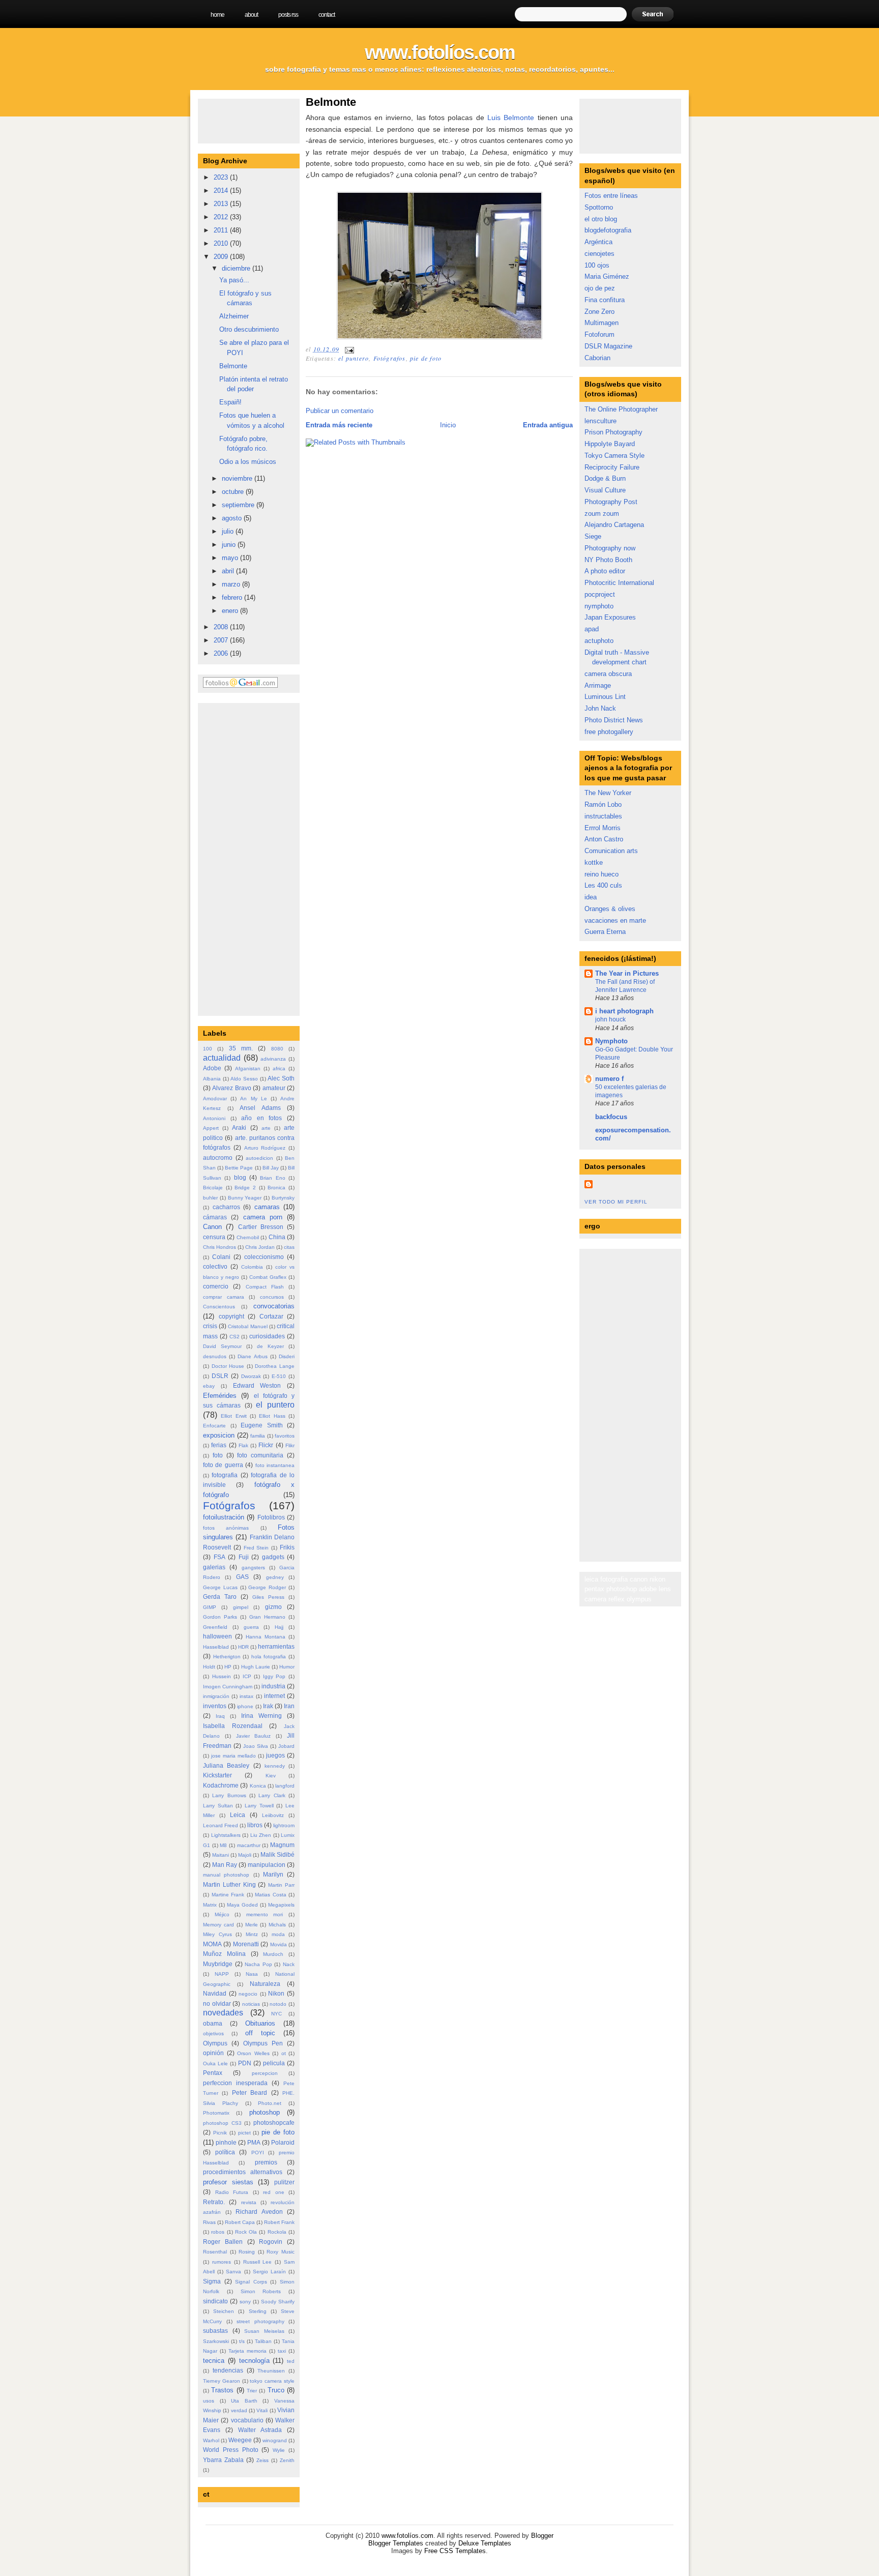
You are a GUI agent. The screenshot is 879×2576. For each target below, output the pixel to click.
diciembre (237, 268)
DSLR (220, 1376)
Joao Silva (256, 1746)
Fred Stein (256, 1548)
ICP (247, 1676)
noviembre (238, 478)
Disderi (287, 1356)
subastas (215, 2331)
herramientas (276, 1646)
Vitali (262, 2410)
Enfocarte (214, 1426)
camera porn (263, 1217)
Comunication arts (611, 851)
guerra (251, 1627)
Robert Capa (240, 2222)
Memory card (218, 1925)
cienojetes (599, 254)
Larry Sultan (218, 1806)
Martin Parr (281, 1885)
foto (218, 1455)
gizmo (273, 1607)
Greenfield (215, 1627)
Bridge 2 (245, 1188)
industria (273, 1686)
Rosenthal (215, 2252)
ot (284, 2053)
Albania (212, 1079)
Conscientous (219, 1307)
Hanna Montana (266, 1637)
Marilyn (273, 1874)
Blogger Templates (396, 2543)
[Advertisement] (233, 858)
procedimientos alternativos (243, 2172)
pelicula (274, 2063)
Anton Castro (604, 839)
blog (240, 1177)
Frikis (287, 1547)
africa (279, 1069)
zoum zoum (602, 514)
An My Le (253, 1099)
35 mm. (241, 1048)
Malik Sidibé (277, 1854)
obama (213, 2023)
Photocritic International (619, 583)
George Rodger (267, 1587)
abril (229, 571)
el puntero (275, 1405)
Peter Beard (250, 2092)
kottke (594, 862)
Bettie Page (239, 1168)
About (251, 15)
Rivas (209, 2222)
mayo (231, 558)
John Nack (600, 708)
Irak (268, 1706)
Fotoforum (599, 334)
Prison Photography (613, 432)
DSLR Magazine (608, 346)
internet (274, 1696)
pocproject (600, 594)
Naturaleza (265, 1984)
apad (592, 629)
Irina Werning (261, 1716)
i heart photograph (624, 1011)
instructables (603, 816)
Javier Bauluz (254, 1736)
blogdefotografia (608, 230)
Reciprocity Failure (612, 467)
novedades (223, 2013)
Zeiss (262, 2460)
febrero (233, 597)
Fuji (244, 1557)
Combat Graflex (268, 1277)
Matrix (210, 1905)
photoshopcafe (274, 2123)
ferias (219, 1445)
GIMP (210, 1607)
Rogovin (271, 2242)
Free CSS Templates (455, 2551)
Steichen (224, 2311)
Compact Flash (265, 1287)
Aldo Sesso (244, 1079)
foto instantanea (275, 1465)
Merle (252, 1925)
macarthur (249, 1845)
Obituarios (260, 2023)
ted (291, 2361)
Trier (252, 2391)
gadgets (273, 1557)
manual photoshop (226, 1875)
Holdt (209, 1667)
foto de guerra (223, 1465)
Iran (289, 1706)
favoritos (285, 1436)
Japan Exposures (610, 617)
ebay (209, 1386)
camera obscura (608, 674)
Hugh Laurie (256, 1667)
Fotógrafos (229, 1505)
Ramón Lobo (603, 804)
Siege (593, 536)
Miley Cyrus (217, 1934)
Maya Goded (242, 1905)
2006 (222, 653)
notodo (278, 2004)
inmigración (216, 1696)
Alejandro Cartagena (614, 525)
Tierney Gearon (222, 2381)
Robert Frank (279, 2222)
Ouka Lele (215, 2063)
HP (228, 1667)
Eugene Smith (262, 1425)
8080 (277, 1049)
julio (229, 531)
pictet (244, 2133)
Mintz (252, 1934)
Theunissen (271, 2371)
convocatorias (274, 1306)
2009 (222, 257)
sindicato (215, 2301)
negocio (248, 1994)
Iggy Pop (274, 1676)
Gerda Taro (220, 1597)
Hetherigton (227, 1657)
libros (255, 1825)
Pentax (213, 2073)
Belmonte (233, 366)
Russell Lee (258, 2262)
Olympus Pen (263, 2043)
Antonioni (214, 1118)
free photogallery (609, 732)
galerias (214, 1567)
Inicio (448, 425)
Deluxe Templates (485, 2543)
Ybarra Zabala (223, 2460)
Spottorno (599, 207)
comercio (216, 1286)
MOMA (212, 1944)
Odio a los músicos (248, 462)
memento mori (265, 1914)
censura (214, 1237)
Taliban (263, 2341)
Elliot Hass (272, 1416)
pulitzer (284, 2182)
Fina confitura (605, 300)
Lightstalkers (226, 1835)
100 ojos (597, 265)
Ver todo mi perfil (616, 1202)
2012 (222, 217)
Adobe (212, 1068)
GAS (242, 1577)
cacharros (226, 1207)
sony (245, 2302)
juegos (275, 1755)
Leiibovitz (273, 1815)
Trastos (222, 2390)
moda (278, 1934)
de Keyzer (270, 1346)
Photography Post (611, 502)
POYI (258, 2153)
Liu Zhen (261, 1835)
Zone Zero (599, 312)
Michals (277, 1925)
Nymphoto (611, 1041)
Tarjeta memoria (247, 2351)
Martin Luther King (229, 1884)
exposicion (219, 1435)
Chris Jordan (260, 1247)
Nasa (252, 1974)
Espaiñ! (230, 402)
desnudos (215, 1356)
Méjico (222, 1914)
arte (266, 1128)
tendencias (228, 2370)
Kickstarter (217, 1775)
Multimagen (602, 323)
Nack (289, 1964)
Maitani (221, 1855)
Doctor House (228, 1366)
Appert (211, 1128)
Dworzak (251, 1376)
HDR (243, 1647)
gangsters (253, 1568)
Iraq (220, 1716)
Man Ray (225, 1865)
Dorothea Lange (275, 1366)
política (225, 2152)
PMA (254, 2142)
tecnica (214, 2361)
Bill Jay (271, 1168)
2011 (222, 230)
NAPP (222, 1974)
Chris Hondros (219, 1247)
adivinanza (273, 1059)
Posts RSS (288, 15)
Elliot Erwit (233, 1416)
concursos (272, 1297)
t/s (242, 2341)
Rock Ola (246, 2232)
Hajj (279, 1627)
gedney (275, 1577)
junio (230, 545)
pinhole (226, 2142)
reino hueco (602, 874)
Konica (258, 1786)
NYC (276, 2014)
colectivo (215, 1266)
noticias (251, 2004)
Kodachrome (221, 1785)
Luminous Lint (605, 697)
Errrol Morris (603, 828)
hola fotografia (269, 1657)
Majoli (245, 1855)
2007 (222, 640)
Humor (287, 1667)
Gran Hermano (267, 1617)
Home (217, 15)
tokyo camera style (272, 2381)
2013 (222, 204)
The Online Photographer (621, 409)
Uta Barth (244, 2401)
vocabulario (247, 2420)
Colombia (252, 1267)
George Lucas (220, 1587)
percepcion (265, 2073)
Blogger (542, 2536)
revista (249, 2202)
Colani (221, 1257)
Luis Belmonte (511, 118)
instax (246, 1696)
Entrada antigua (548, 425)
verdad (239, 2410)
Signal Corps (251, 2282)
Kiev (271, 1776)
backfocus (611, 1117)
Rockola (277, 2232)
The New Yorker (608, 793)
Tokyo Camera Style (614, 456)
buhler (210, 1198)
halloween (217, 1636)
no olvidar (217, 2003)
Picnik (220, 2133)
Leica (238, 1815)
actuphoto (599, 641)
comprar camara (224, 1297)
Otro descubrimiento (249, 329)
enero (231, 611)
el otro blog (601, 219)
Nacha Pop (258, 1964)
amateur (274, 1088)
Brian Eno (272, 1178)
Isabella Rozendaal (233, 1726)
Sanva (233, 2272)
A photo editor (605, 571)
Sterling (258, 2311)
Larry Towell (259, 1806)
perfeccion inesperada (235, 2083)
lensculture (600, 421)
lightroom (284, 1825)
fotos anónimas (226, 1528)
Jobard (286, 1746)
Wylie (279, 2450)
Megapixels (281, 1905)
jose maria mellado (233, 1756)
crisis (210, 1326)
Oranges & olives (610, 909)
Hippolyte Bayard (610, 444)
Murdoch (273, 1954)
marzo (232, 584)
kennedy (275, 1766)
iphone (245, 1706)
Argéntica (598, 242)
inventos (215, 1706)
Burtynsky (283, 1198)
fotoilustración (224, 1517)
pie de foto (278, 2132)
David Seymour (222, 1346)
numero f (609, 1079)
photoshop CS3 (222, 2123)
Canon (212, 1227)
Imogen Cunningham (228, 1687)
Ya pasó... (234, 280)
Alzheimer (234, 316)
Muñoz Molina (224, 1954)
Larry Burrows (229, 1795)
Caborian (597, 358)
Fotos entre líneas (611, 196)
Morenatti (246, 1944)
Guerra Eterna (605, 932)
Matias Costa (271, 1895)
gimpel (241, 1607)
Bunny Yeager (245, 1198)
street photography (260, 2321)
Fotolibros (271, 1517)
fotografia (225, 1475)
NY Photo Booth (608, 560)
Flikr (290, 1445)
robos (218, 2232)
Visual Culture (605, 490)
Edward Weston (257, 1385)
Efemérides (220, 1396)
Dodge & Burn (605, 478)
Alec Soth (281, 1078)
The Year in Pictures (627, 973)
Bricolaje (213, 1188)
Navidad (215, 1993)
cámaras (215, 1217)
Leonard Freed (221, 1825)
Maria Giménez (607, 276)
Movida (279, 1944)
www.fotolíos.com (440, 52)
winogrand (275, 2440)
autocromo (218, 1158)
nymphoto (599, 606)
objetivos (213, 2033)
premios (266, 2162)
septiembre (239, 505)
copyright (231, 1316)
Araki (239, 1128)
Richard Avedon (259, 2212)
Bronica (276, 1188)
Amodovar (215, 1099)
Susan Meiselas (264, 2331)
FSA (219, 1557)
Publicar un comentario (340, 411)
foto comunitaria (260, 1455)
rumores (222, 2262)
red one (274, 2192)
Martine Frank (228, 1895)
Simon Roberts (261, 2291)
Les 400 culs (603, 885)
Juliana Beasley (226, 1765)
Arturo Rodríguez (265, 1148)
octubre (234, 492)
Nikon (276, 1993)
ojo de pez (600, 288)
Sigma (212, 2281)
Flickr (266, 1445)
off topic (260, 2033)
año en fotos (261, 1118)
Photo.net (270, 2103)
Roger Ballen (223, 2242)
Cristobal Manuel (247, 1326)
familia (258, 1436)
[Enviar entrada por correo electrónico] (348, 349)
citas (289, 1247)
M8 (223, 1845)
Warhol (211, 2440)
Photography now (610, 548)
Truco (276, 2390)
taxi (282, 2351)
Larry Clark (272, 1795)
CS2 (235, 1337)
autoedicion (259, 1158)
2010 (222, 243)
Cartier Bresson (261, 1227)
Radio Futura (232, 2192)
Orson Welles (253, 2053)
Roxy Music (281, 2252)
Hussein (222, 1676)
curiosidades (267, 1336)
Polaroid (283, 2142)
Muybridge (218, 1964)
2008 (222, 627)
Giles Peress (268, 1597)
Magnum (282, 1845)
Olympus (215, 2043)
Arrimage (598, 685)
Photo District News (614, 720)
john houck (610, 1019)
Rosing (247, 2252)
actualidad (222, 1058)
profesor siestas (228, 2182)
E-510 (279, 1376)
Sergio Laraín (269, 2272)
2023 (222, 177)
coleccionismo (264, 1257)
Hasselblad (216, 1647)
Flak (243, 1445)
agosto (233, 518)
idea (591, 897)
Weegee (240, 2440)
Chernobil (248, 1237)
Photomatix (216, 2113)
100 (208, 1049)
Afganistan (248, 1069)
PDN (245, 2063)
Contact (327, 15)
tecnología (254, 2361)
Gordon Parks (220, 1617)
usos (209, 2401)
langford (285, 1786)
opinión (213, 2053)
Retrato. (214, 2202)
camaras (267, 1207)
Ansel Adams (260, 1108)
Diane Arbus (252, 1356)
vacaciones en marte (615, 920)
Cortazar (271, 1316)
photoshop (265, 2112)
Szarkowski (216, 2341)
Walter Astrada (260, 2430)
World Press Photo (231, 2450)
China (277, 1237)
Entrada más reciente (339, 425)
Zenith (287, 2460)
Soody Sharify (278, 2302)
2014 (222, 191)
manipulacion (267, 1865)
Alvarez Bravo (231, 1088)
